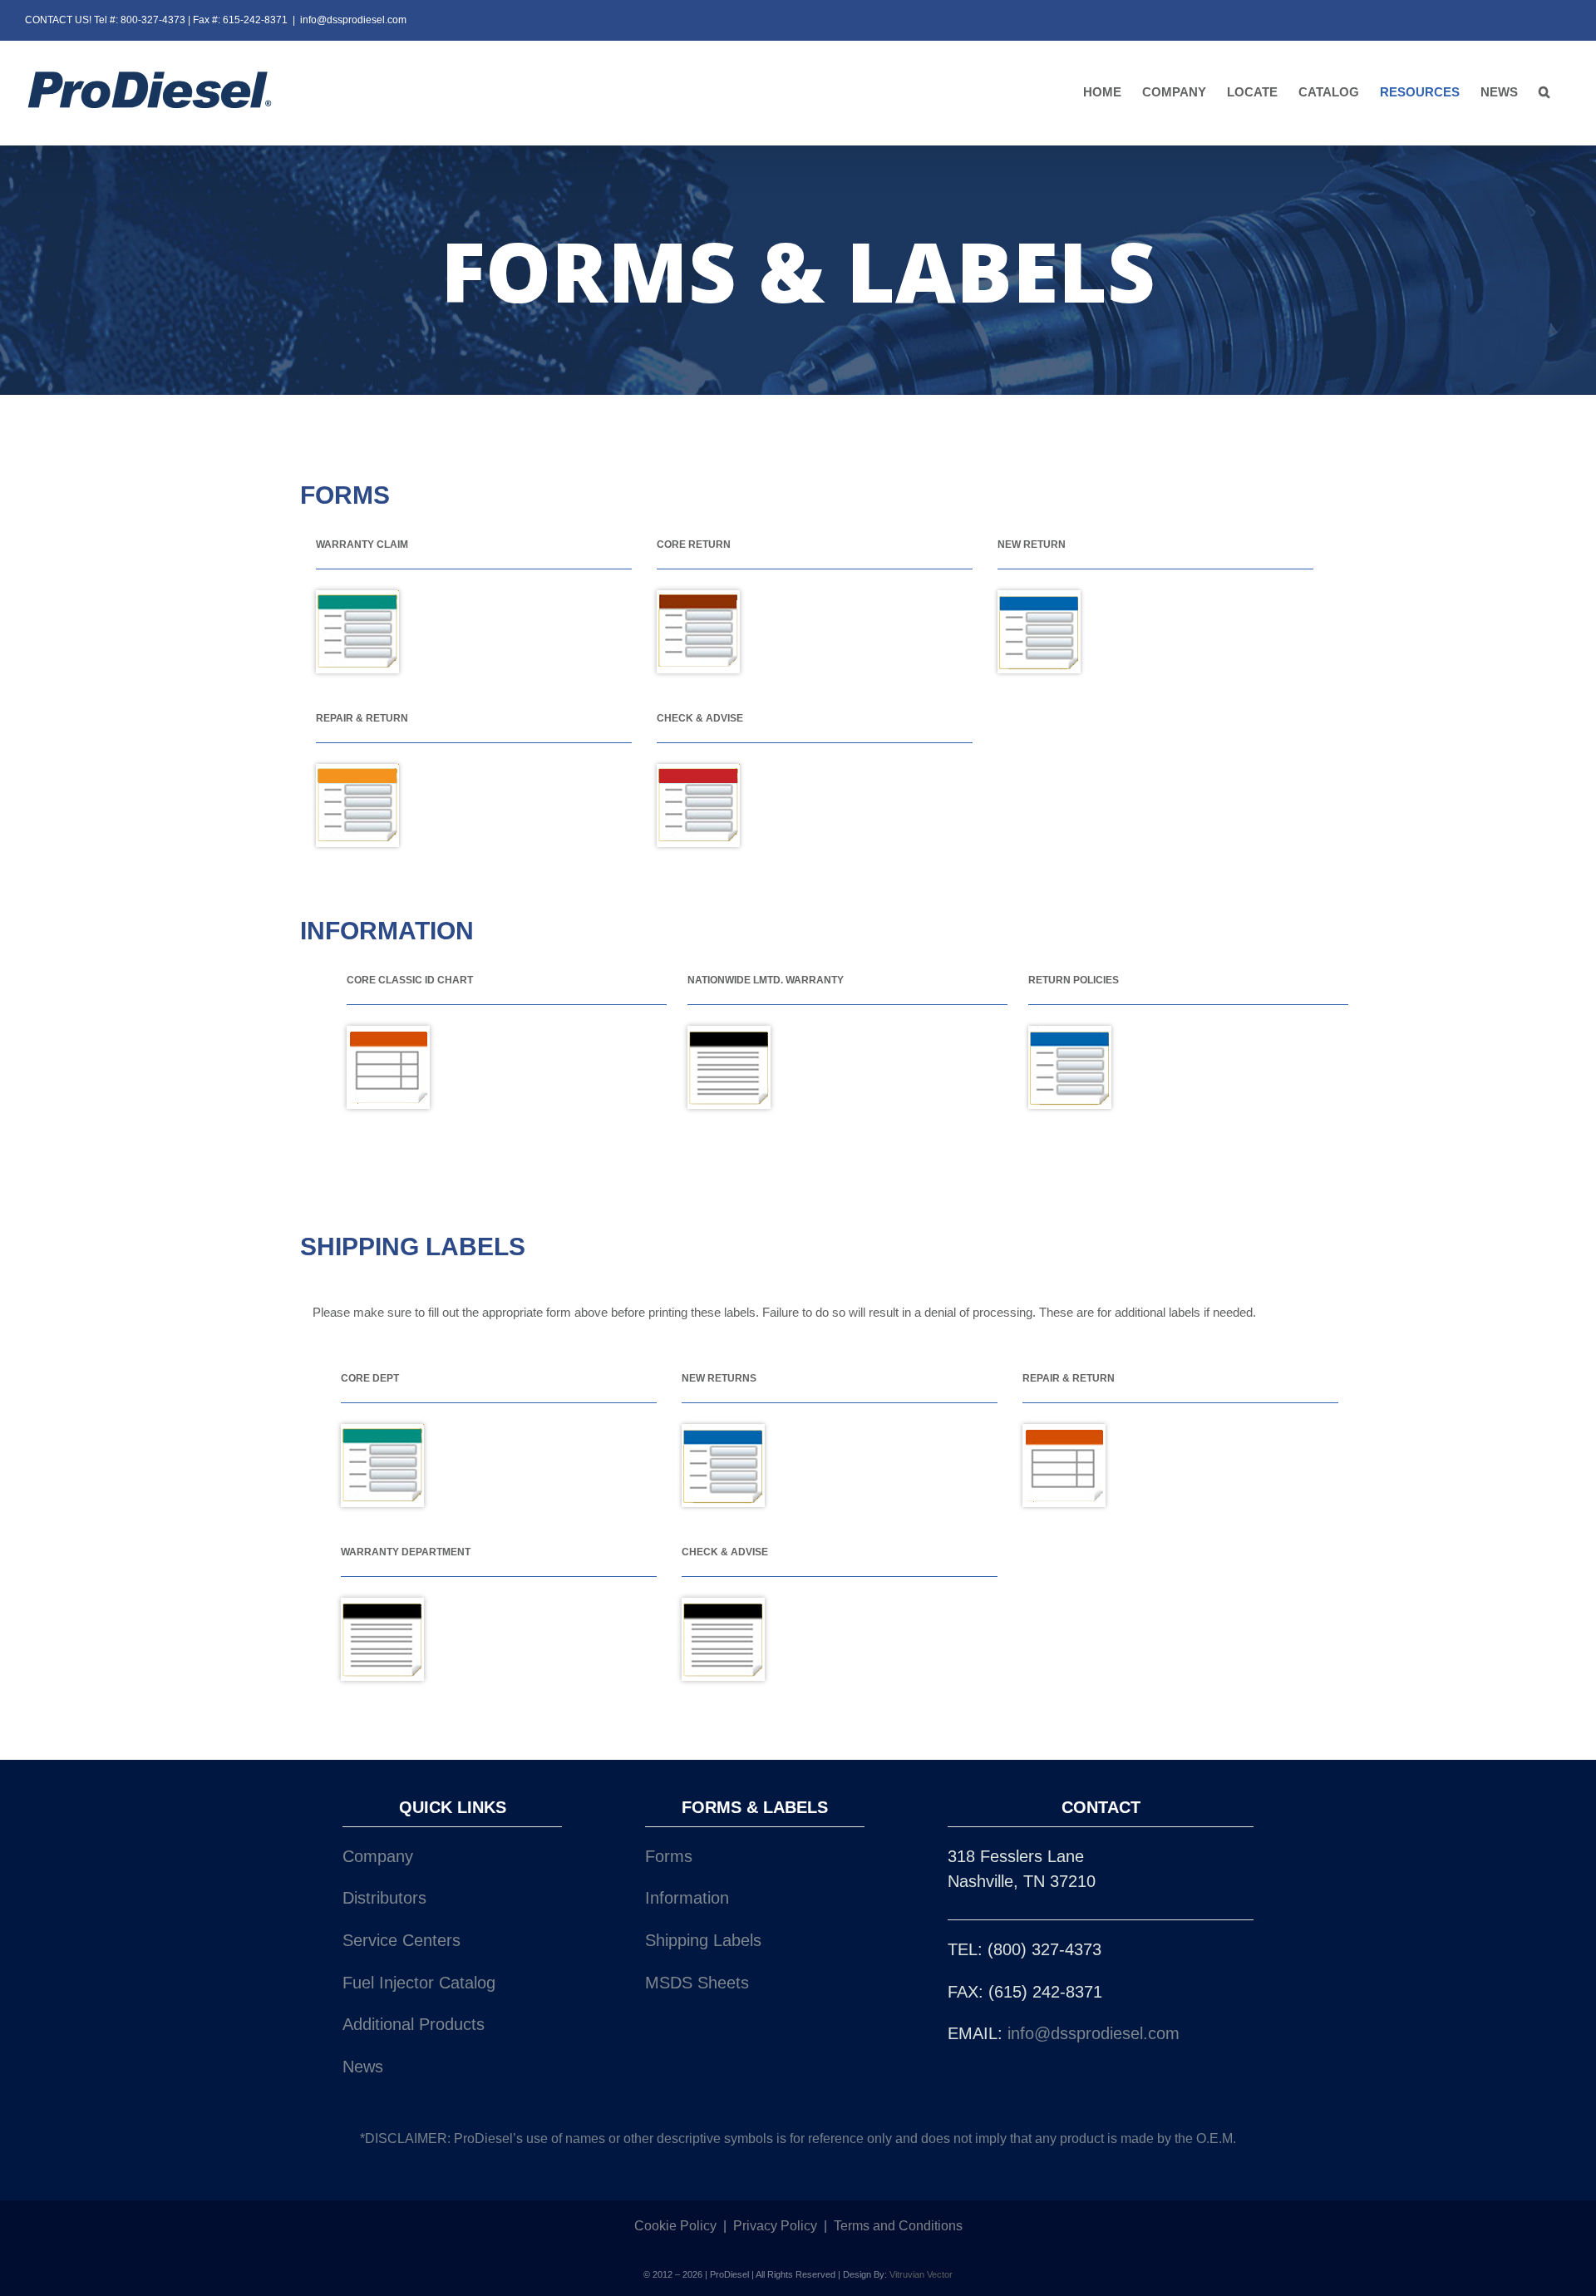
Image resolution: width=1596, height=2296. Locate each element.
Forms (669, 1856)
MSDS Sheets (697, 1983)
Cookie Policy (675, 2226)
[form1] (357, 599)
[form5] (388, 1034)
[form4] (729, 1034)
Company (378, 1856)
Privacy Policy (775, 2226)
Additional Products (414, 2024)
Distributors (384, 1898)
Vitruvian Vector (921, 2274)
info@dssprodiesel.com (353, 20)
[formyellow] (357, 772)
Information (687, 1898)
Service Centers (401, 1940)
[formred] (698, 772)
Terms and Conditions (898, 2226)
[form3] (1039, 599)
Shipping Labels (703, 1940)
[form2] (698, 599)
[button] (1544, 93)
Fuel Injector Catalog (419, 1983)
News (363, 2067)
